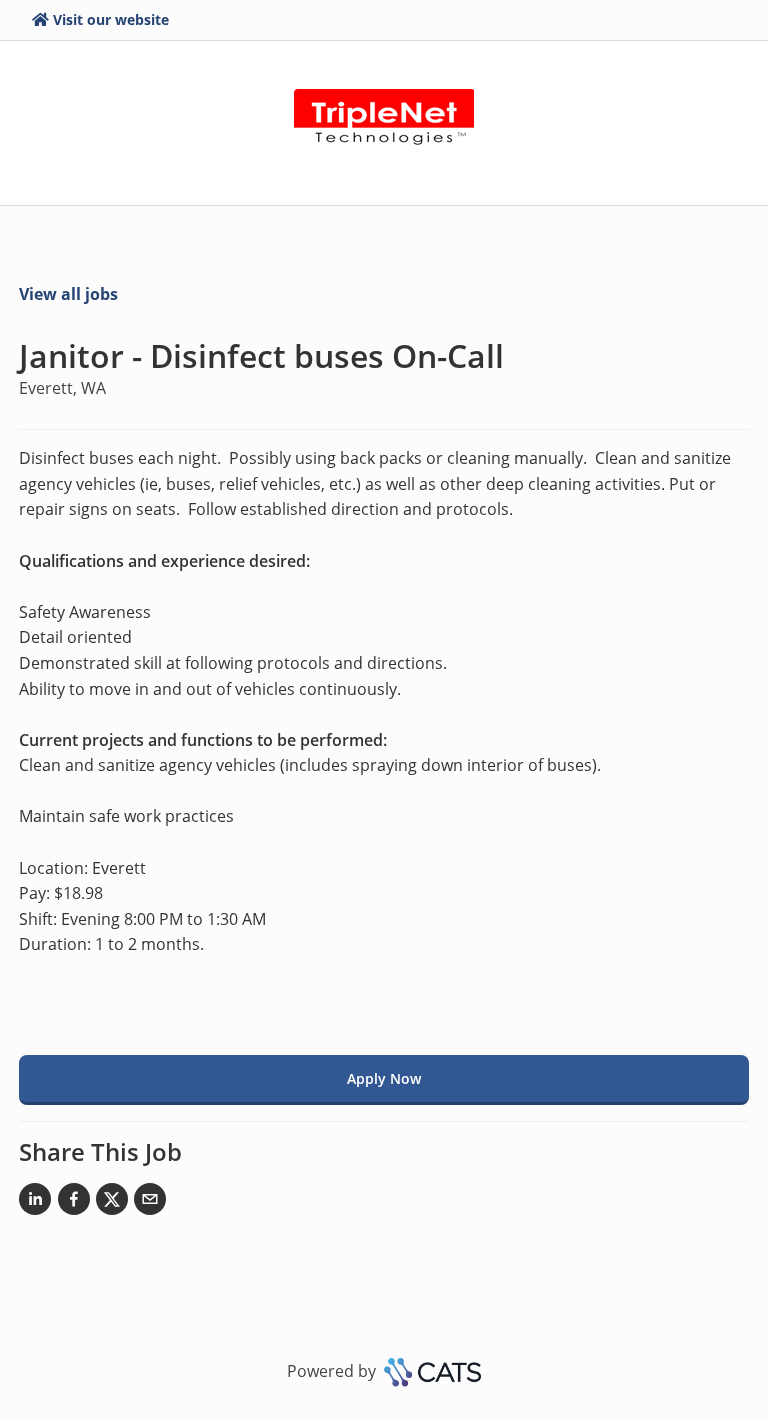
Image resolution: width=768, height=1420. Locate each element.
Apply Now (384, 1078)
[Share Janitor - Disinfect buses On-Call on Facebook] (74, 1203)
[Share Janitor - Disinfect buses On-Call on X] (112, 1203)
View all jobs (68, 294)
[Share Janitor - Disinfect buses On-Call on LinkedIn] (35, 1203)
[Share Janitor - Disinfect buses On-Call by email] (150, 1203)
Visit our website (111, 19)
